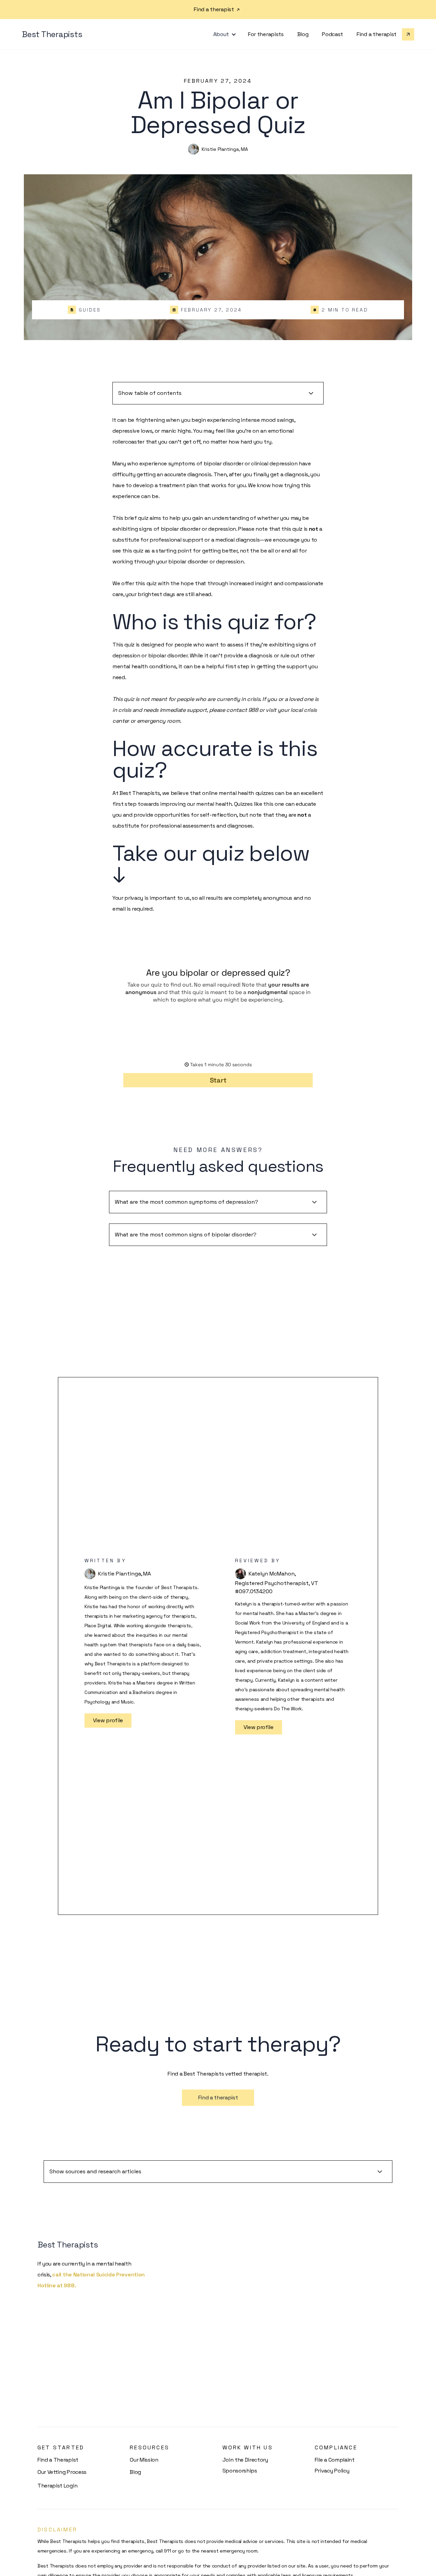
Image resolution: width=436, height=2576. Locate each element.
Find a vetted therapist (218, 1303)
